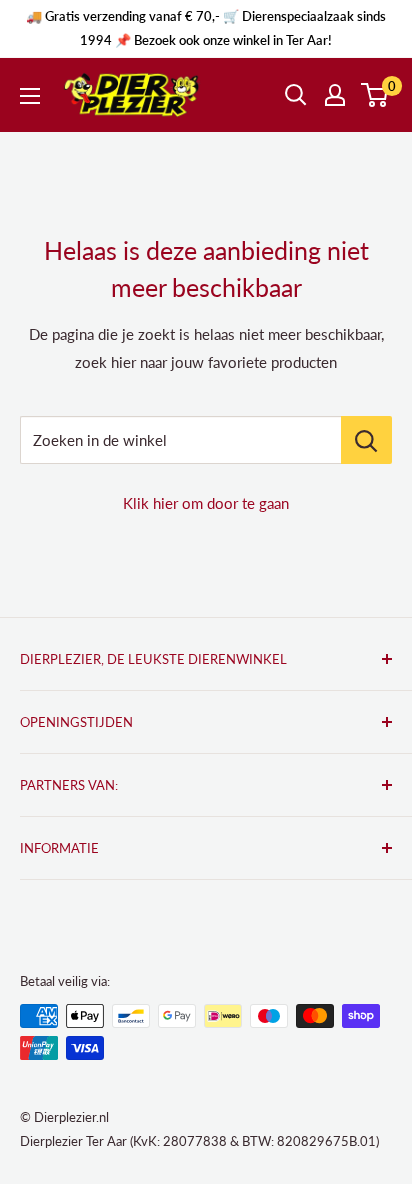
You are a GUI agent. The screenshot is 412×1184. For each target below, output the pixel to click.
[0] (375, 95)
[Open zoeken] (296, 95)
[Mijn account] (335, 95)
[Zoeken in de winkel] (366, 440)
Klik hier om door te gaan (206, 503)
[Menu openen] (30, 96)
